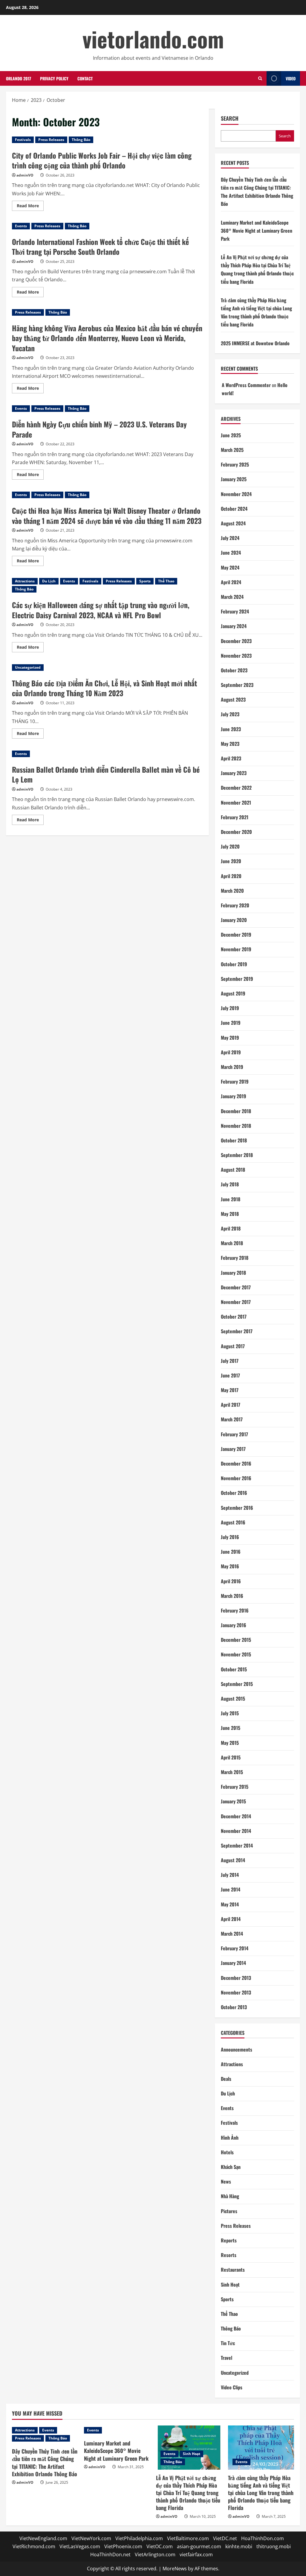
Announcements (237, 2049)
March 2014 (232, 1934)
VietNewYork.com (91, 2538)
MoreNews (175, 2569)
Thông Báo (81, 140)
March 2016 (232, 1596)
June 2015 (231, 1728)
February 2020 (235, 905)
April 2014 (231, 1919)
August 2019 (233, 993)
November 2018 (236, 1126)
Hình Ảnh (230, 2138)
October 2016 (234, 1493)
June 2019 (231, 1023)
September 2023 (237, 685)
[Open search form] (260, 78)
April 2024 (231, 582)
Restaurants (233, 2270)
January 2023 (234, 773)
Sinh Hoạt (230, 2285)
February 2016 (235, 1610)
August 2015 (233, 1699)
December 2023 (236, 641)
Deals (226, 2079)
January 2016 (234, 1625)
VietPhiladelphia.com (139, 2538)
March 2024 (232, 597)
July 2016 (230, 1537)
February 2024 (235, 611)
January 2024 (234, 626)
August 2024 (233, 523)
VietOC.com (160, 2546)
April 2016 (231, 1581)
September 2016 (237, 1508)
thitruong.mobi (274, 2546)
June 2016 (231, 1552)
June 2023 (231, 729)
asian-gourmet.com (199, 2546)
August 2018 (233, 1170)
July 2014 (230, 1875)
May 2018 (230, 1214)
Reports (229, 2240)
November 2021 (236, 803)
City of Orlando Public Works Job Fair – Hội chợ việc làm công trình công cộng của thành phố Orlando (102, 160)
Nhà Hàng (230, 2196)
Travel (227, 2358)
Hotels (227, 2152)
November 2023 (236, 656)
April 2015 (231, 1757)
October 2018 (234, 1140)
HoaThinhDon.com (263, 2538)
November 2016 (236, 1478)
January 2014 (233, 1963)
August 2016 (233, 1522)
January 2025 (234, 479)
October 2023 (234, 670)
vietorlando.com (153, 39)
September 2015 (237, 1684)
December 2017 (236, 1287)
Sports (145, 581)
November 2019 (236, 949)
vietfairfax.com (196, 2554)
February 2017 (234, 1434)
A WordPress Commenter (246, 385)
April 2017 (231, 1405)
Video (291, 78)
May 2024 (230, 567)
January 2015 (233, 1801)
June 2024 (231, 553)
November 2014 (236, 1831)
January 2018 (233, 1273)
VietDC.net (225, 2538)
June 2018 (231, 1199)
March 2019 (232, 1067)
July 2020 (230, 846)
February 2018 (235, 1258)
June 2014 (231, 1889)
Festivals (23, 140)
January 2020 (234, 920)
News (226, 2181)
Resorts (229, 2255)
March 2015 (232, 1772)
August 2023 (233, 699)
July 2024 (230, 538)
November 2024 (236, 494)
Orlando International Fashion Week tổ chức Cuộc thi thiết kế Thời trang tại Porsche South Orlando (100, 247)
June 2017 (230, 1375)
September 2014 (237, 1845)
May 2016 (230, 1566)
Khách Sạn (231, 2167)
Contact (85, 78)
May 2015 (230, 1743)
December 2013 (236, 1978)
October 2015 (234, 1669)
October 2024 (234, 509)
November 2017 (236, 1302)
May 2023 (230, 744)
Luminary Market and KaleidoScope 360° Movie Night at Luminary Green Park (257, 231)
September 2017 (237, 1331)
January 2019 (234, 1096)
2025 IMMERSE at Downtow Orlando (255, 343)
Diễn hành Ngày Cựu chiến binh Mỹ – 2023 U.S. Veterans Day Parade (99, 429)
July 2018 (230, 1184)
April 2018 (231, 1228)
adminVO (25, 175)
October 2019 (234, 964)
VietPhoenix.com (123, 2546)
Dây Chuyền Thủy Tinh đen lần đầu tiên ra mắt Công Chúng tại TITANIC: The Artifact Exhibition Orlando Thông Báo (45, 2463)
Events (21, 226)
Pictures (229, 2211)
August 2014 (233, 1860)
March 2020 (232, 891)
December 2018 (236, 1111)
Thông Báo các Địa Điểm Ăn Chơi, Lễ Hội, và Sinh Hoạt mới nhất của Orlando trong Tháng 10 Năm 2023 (104, 688)
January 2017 (233, 1449)
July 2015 (230, 1713)
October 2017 (234, 1317)
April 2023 (231, 758)
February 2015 (235, 1787)
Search (230, 118)
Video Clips (232, 2387)
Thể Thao (166, 581)
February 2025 (235, 464)
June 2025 (231, 435)
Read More (30, 207)
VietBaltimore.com (188, 2538)
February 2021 (235, 817)
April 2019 (231, 1052)
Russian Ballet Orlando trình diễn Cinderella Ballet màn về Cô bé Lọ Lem (106, 774)
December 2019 (236, 935)
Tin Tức (228, 2343)
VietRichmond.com (34, 2546)
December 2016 (236, 1463)
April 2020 (231, 876)
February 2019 (235, 1081)
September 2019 (237, 979)
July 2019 (230, 1008)
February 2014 (235, 1948)
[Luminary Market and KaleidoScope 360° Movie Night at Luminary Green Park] (117, 2430)
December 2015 (236, 1640)
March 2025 (232, 450)
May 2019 (230, 1038)
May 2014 (230, 1904)
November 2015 (236, 1654)
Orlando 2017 (19, 78)
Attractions (25, 581)
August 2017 (233, 1346)
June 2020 (231, 861)
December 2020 (236, 832)
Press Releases (51, 140)
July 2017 (230, 1361)
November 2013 (236, 1992)
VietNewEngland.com (43, 2538)
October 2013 (234, 2007)
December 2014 (236, 1816)
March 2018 (232, 1243)
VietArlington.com (155, 2554)
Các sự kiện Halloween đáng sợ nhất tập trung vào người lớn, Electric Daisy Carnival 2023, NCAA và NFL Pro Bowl (101, 610)
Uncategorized (28, 667)
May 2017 (230, 1390)
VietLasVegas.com (80, 2546)
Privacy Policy (54, 78)
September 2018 (237, 1155)
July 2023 (230, 714)
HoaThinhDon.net (110, 2554)
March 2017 (232, 1419)
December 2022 (236, 788)
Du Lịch (49, 581)
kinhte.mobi (239, 2546)
